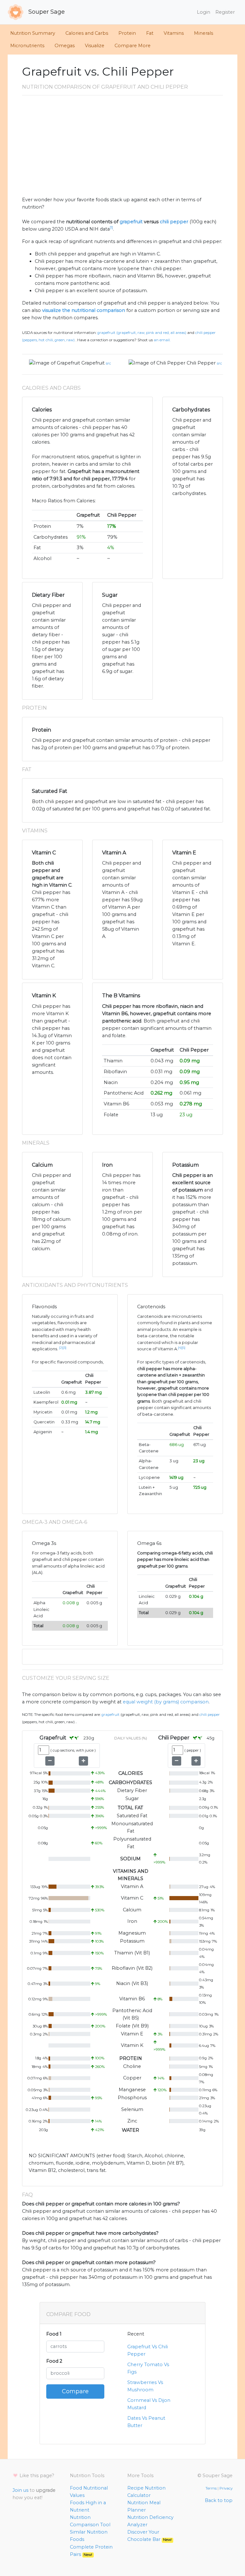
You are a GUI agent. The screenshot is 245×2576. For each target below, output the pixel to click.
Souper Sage (46, 12)
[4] (180, 1348)
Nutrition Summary (33, 33)
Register (225, 12)
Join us (20, 2490)
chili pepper (174, 222)
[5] (184, 1348)
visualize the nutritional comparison (84, 310)
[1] (111, 228)
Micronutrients (27, 46)
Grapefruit (93, 363)
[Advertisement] (122, 148)
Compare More (133, 46)
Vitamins (174, 33)
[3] (65, 1348)
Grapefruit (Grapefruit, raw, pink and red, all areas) (142, 333)
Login (204, 12)
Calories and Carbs (87, 33)
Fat (150, 33)
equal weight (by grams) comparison (166, 1702)
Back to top (219, 2500)
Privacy (226, 2488)
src (108, 363)
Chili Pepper (201, 363)
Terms (211, 2488)
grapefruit (131, 222)
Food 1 (54, 2334)
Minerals (204, 33)
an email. (162, 340)
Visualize (95, 46)
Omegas (65, 46)
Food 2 (54, 2361)
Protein (127, 33)
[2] (61, 1348)
